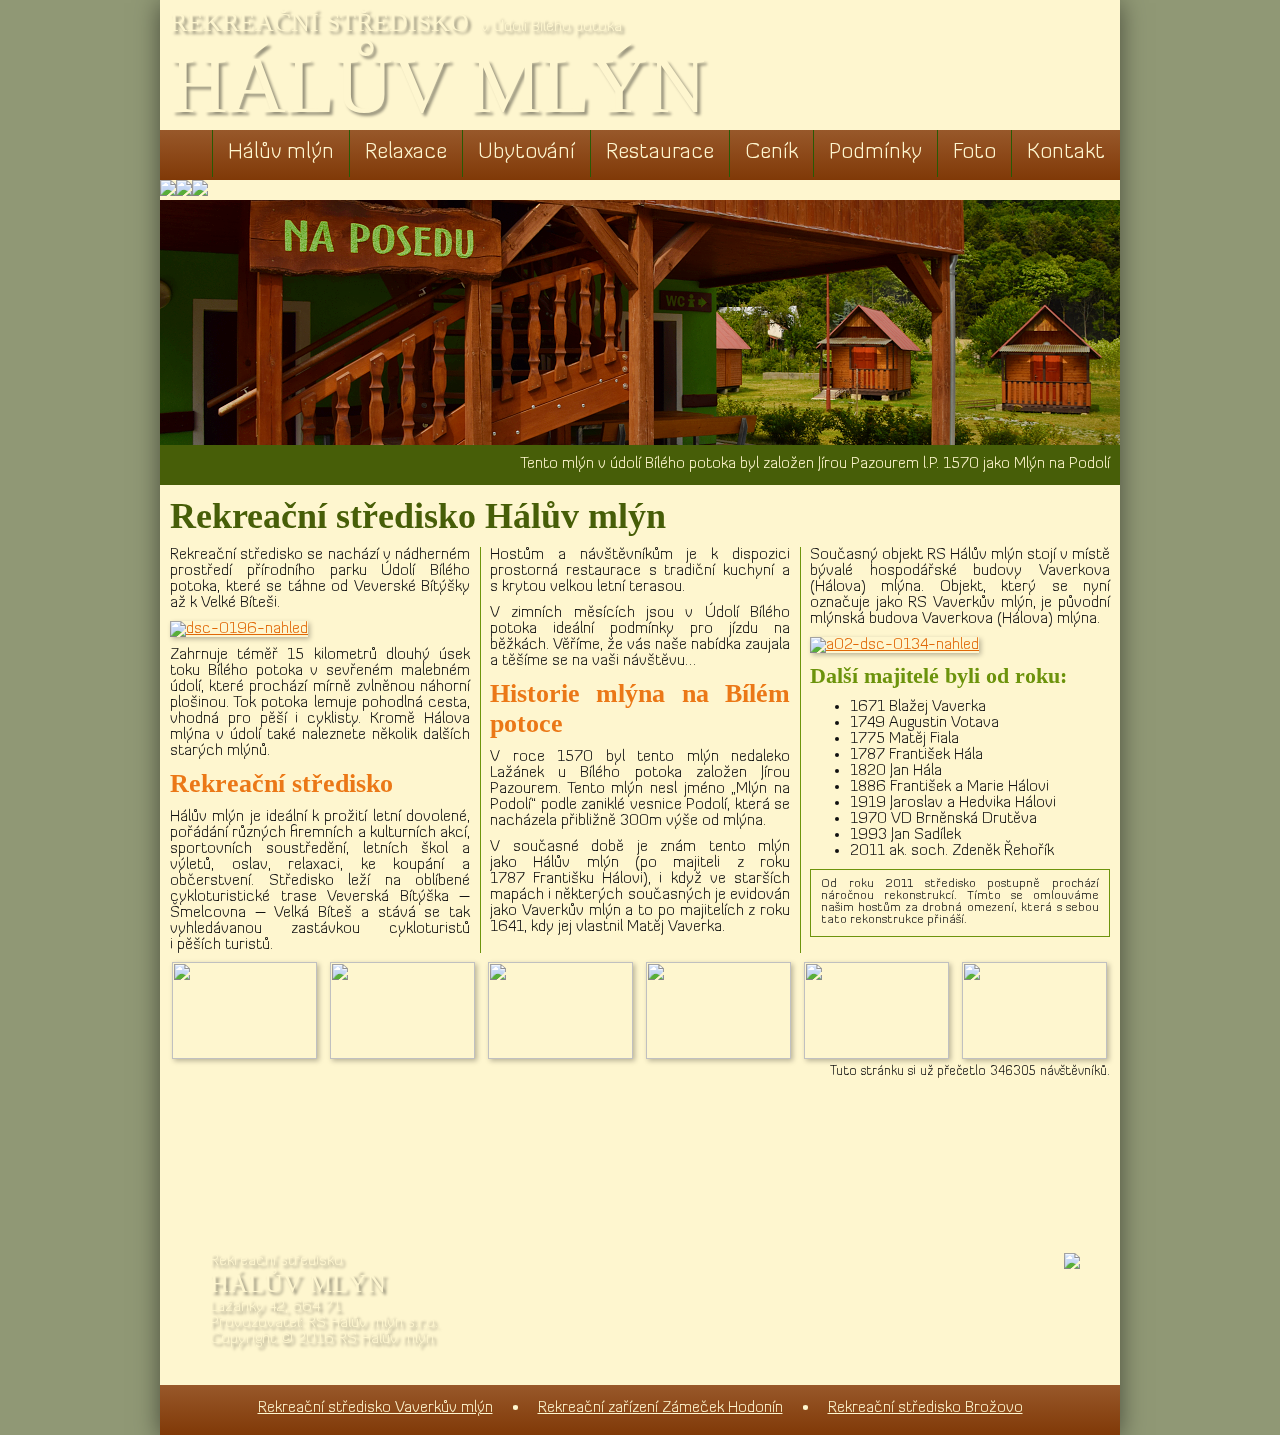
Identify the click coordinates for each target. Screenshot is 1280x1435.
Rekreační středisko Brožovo (925, 1408)
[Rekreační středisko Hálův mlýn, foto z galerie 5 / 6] (882, 1055)
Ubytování (526, 152)
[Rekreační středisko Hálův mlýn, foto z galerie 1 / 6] (250, 1055)
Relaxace (406, 152)
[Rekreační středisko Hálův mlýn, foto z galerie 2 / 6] (408, 1055)
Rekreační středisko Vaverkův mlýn (375, 1408)
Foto (974, 152)
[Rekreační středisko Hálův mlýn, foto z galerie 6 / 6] (1040, 1055)
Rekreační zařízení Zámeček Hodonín (660, 1408)
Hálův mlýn (281, 152)
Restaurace (660, 152)
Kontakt (1066, 152)
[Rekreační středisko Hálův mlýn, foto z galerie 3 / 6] (566, 1055)
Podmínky (875, 152)
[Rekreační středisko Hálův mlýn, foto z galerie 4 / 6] (724, 1055)
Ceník (771, 152)
